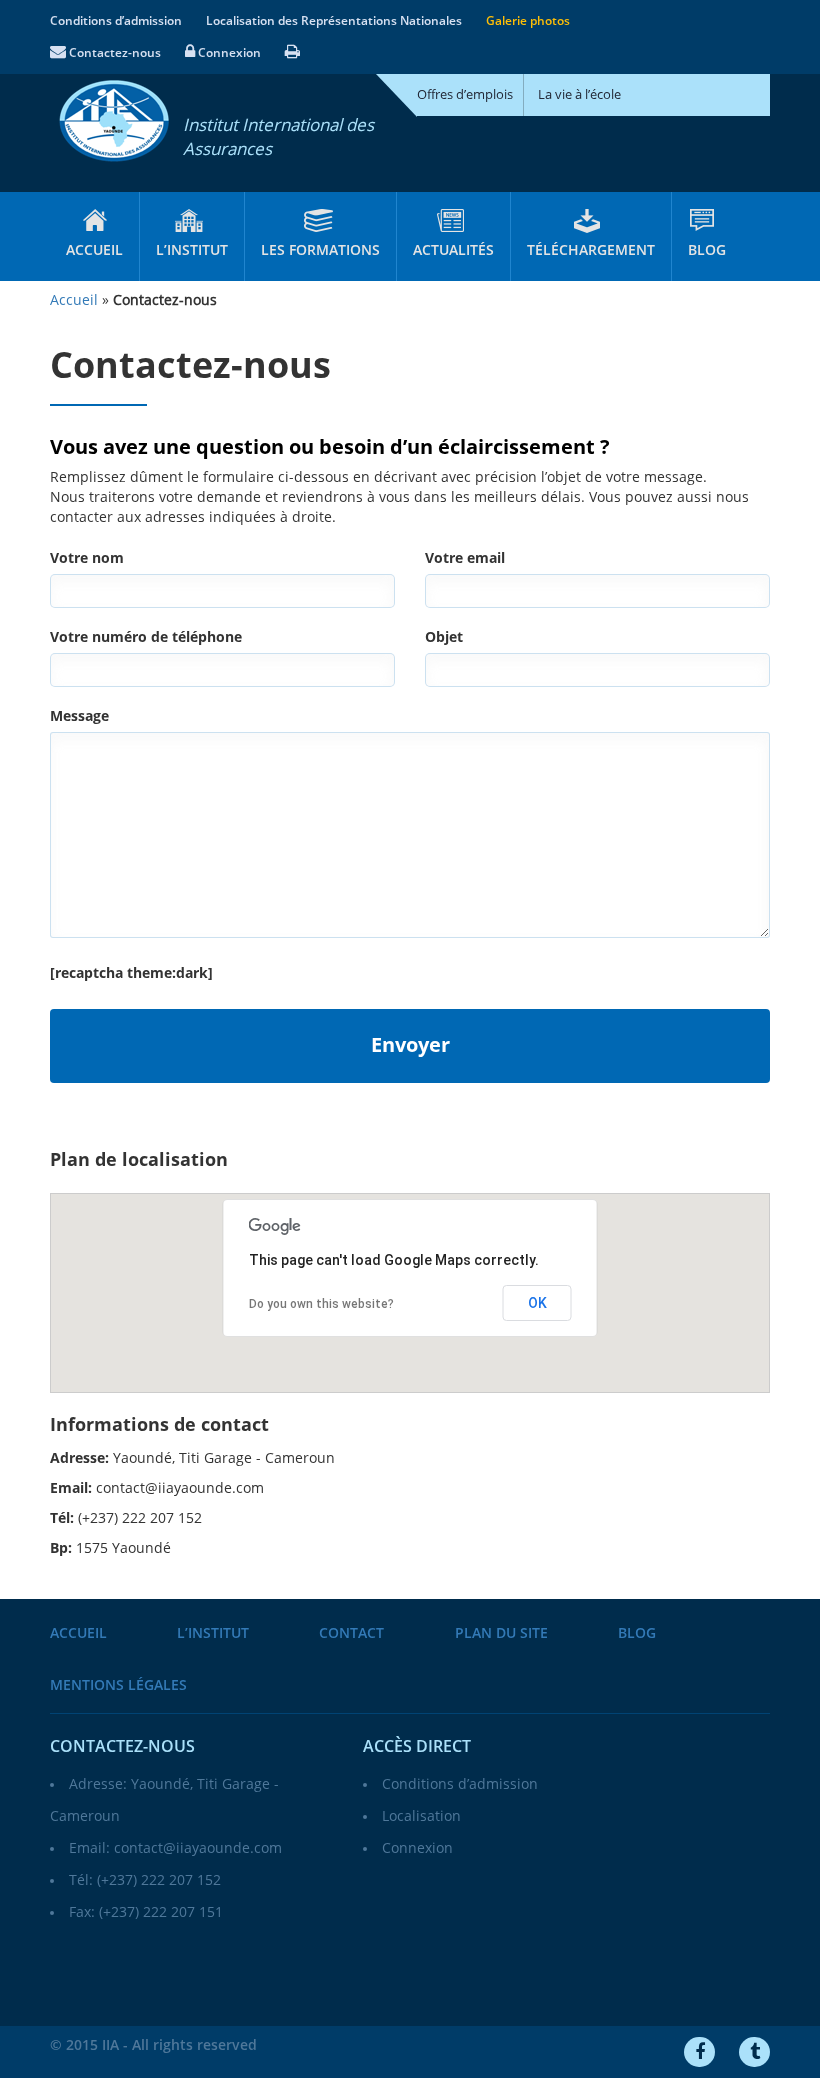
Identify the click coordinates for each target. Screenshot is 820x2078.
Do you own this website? (321, 1304)
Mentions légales (118, 1685)
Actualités (453, 250)
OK (537, 1303)
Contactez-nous (113, 53)
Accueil (94, 250)
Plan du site (501, 1633)
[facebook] (699, 2052)
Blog (707, 250)
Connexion (228, 53)
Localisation (421, 1816)
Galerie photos (528, 21)
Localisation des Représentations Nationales (334, 21)
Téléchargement (591, 250)
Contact (351, 1633)
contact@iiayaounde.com (198, 1848)
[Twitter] (754, 2052)
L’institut (192, 250)
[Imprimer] (292, 53)
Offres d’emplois (465, 95)
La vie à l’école (579, 95)
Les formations (320, 250)
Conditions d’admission (116, 21)
